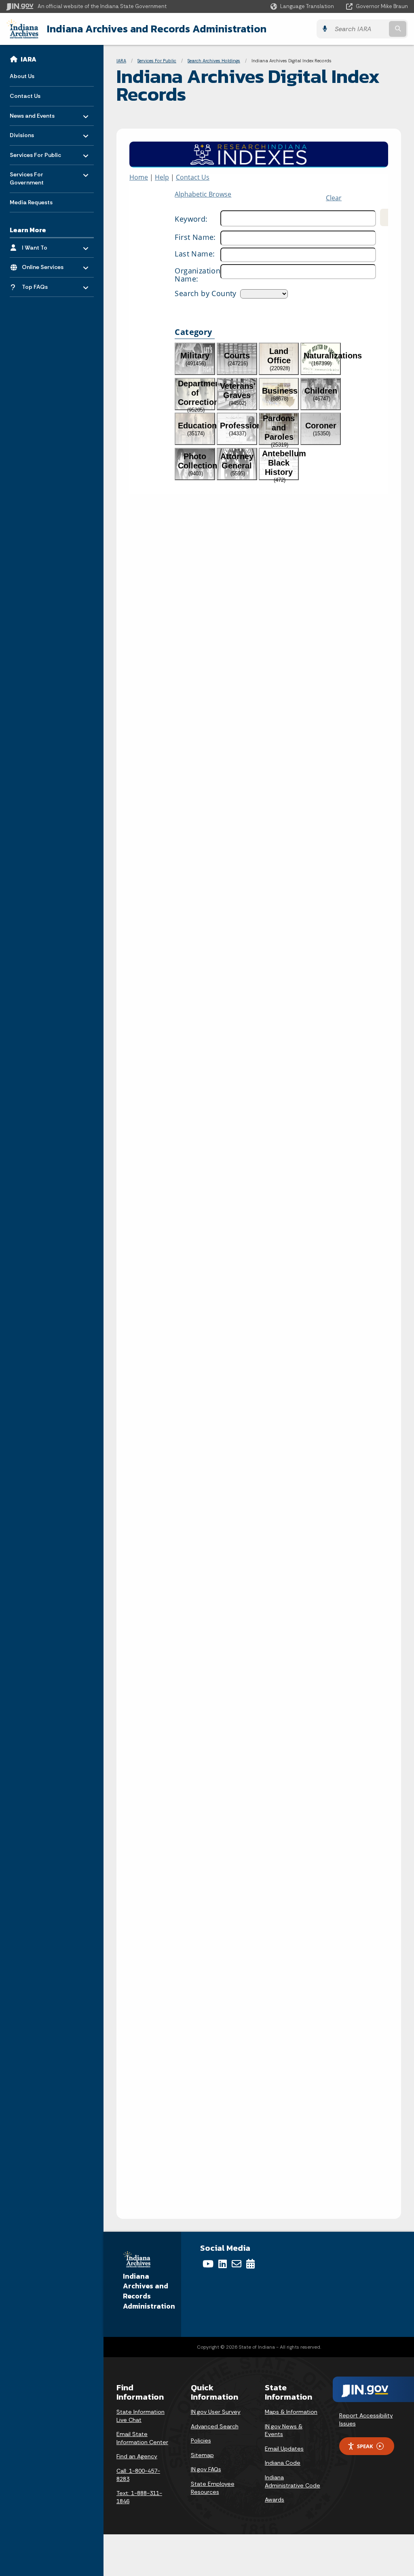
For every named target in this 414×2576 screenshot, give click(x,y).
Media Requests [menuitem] (31, 202)
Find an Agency (137, 2456)
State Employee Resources (213, 2488)
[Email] (237, 2264)
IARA (29, 59)
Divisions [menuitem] (33, 133)
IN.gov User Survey (216, 2412)
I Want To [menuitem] (45, 245)
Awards (275, 2500)
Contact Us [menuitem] (25, 96)
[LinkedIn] (223, 2264)
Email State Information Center (142, 2438)
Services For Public (157, 61)
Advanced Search (215, 2426)
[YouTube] (208, 2264)
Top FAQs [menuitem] (45, 285)
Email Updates (284, 2449)
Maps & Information (291, 2412)
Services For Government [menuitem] (33, 177)
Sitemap (202, 2455)
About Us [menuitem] (22, 76)
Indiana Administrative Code (293, 2481)
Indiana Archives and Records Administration (157, 29)
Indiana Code (283, 2463)
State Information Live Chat (140, 2416)
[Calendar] (250, 2264)
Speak (365, 2446)
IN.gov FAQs (206, 2469)
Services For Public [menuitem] (35, 153)
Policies (201, 2440)
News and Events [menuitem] (33, 113)
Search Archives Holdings (214, 61)
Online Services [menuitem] (45, 265)
